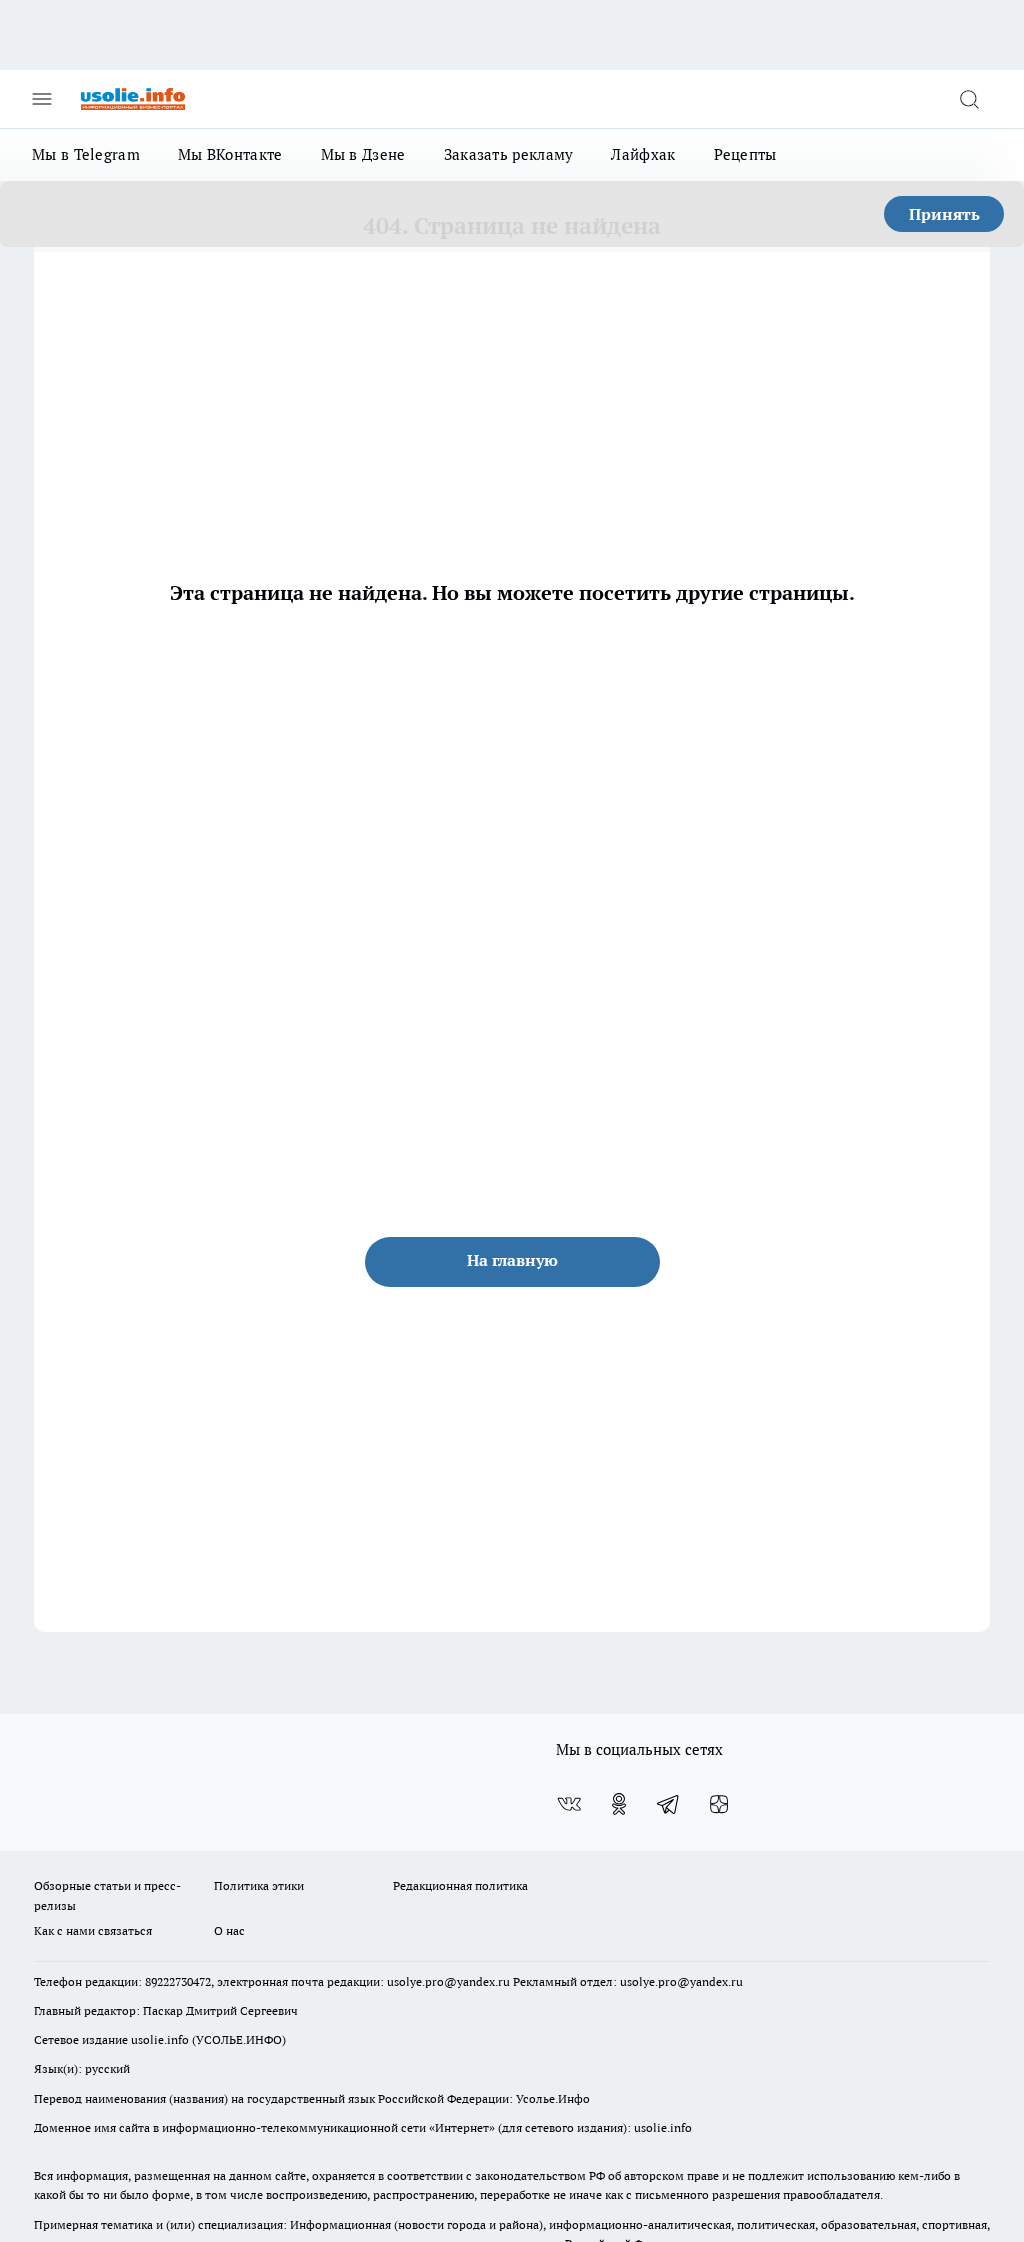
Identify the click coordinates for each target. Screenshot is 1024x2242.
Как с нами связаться (93, 1930)
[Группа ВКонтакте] (569, 1804)
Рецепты (745, 154)
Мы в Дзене (363, 154)
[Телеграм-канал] (669, 1804)
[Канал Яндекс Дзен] (719, 1804)
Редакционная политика (460, 1885)
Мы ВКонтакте (230, 154)
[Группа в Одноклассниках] (619, 1804)
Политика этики (259, 1885)
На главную (512, 1260)
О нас (229, 1930)
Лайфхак (643, 154)
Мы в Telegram (86, 154)
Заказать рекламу (509, 154)
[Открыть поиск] (969, 99)
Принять (944, 214)
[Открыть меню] (42, 99)
